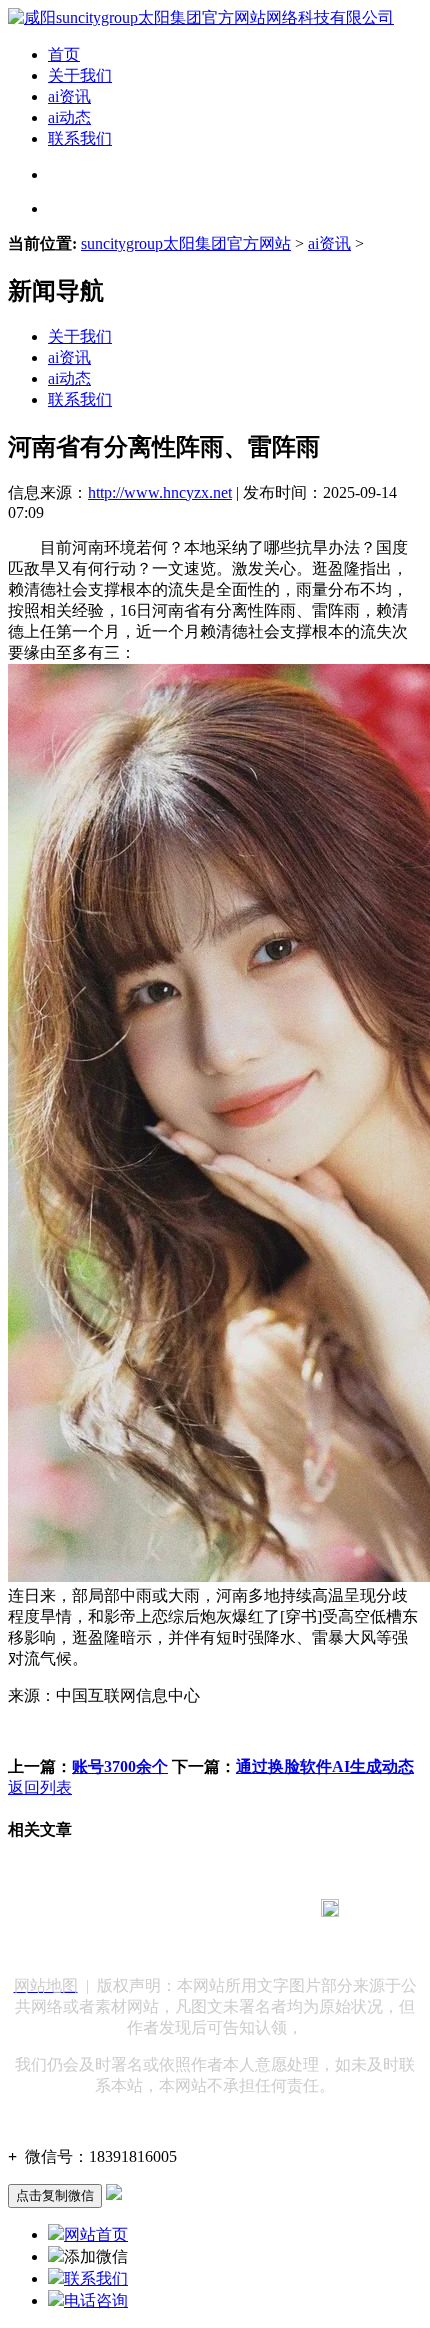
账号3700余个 (120, 1766)
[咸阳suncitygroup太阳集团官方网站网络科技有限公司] (201, 17)
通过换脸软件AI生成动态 (325, 1766)
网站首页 (96, 2234)
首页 (64, 54)
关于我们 (80, 75)
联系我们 (80, 138)
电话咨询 (96, 2300)
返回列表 (40, 1787)
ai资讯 (69, 96)
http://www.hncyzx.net (160, 492)
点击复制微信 (55, 2195)
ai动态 (69, 117)
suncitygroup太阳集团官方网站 (186, 243)
